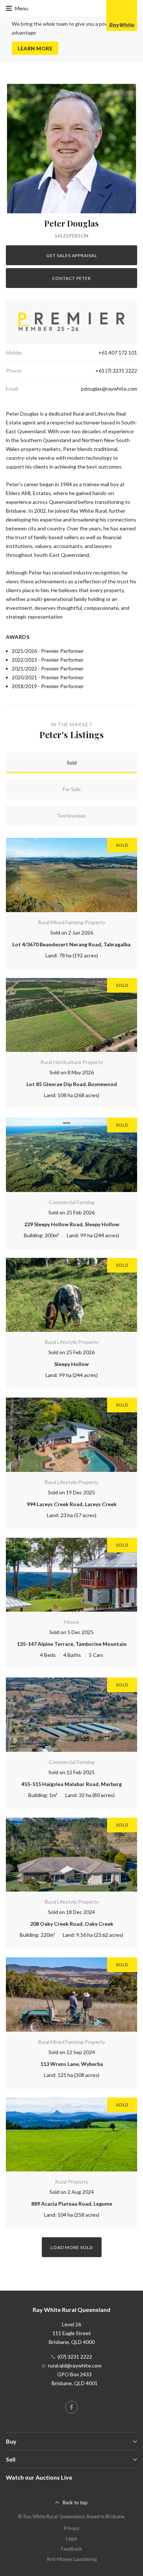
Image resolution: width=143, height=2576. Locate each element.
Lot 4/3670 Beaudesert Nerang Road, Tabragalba (71, 944)
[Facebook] (71, 2407)
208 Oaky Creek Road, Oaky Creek (72, 1924)
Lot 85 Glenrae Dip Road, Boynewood (72, 1084)
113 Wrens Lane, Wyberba (72, 2064)
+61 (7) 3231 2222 (116, 371)
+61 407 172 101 (118, 353)
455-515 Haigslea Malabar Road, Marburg (71, 1784)
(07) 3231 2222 (75, 2357)
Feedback (72, 2549)
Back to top (75, 2502)
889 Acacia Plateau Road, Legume (72, 2204)
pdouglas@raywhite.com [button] (109, 389)
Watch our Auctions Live (39, 2477)
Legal (71, 2538)
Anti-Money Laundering (72, 2559)
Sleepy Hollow (71, 1364)
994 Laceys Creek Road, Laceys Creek (72, 1504)
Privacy (72, 2528)
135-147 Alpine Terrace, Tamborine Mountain (72, 1644)
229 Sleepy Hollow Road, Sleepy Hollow (72, 1224)
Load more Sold (72, 2247)
